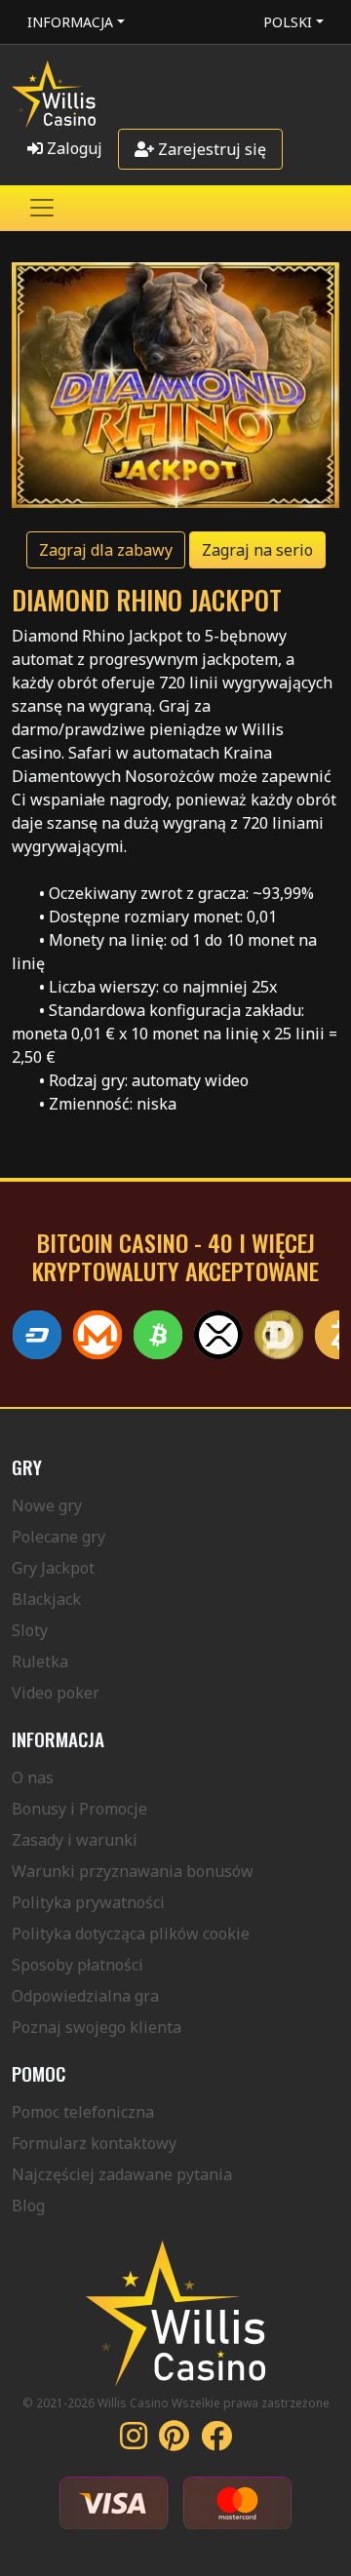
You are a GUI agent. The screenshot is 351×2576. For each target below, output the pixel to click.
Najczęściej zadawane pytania (122, 2174)
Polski (288, 22)
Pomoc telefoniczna (83, 2112)
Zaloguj (73, 148)
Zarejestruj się (210, 149)
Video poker (56, 1693)
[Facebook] (216, 2441)
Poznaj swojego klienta (97, 2027)
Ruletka (40, 1661)
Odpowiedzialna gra (85, 1996)
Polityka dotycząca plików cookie (131, 1933)
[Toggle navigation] (42, 208)
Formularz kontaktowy (94, 2143)
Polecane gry (58, 1537)
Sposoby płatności (78, 1965)
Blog (28, 2205)
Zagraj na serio (257, 550)
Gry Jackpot (53, 1568)
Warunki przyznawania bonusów (133, 1871)
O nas (33, 1777)
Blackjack (46, 1599)
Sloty (30, 1630)
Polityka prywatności (88, 1902)
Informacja (70, 22)
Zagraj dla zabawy (106, 550)
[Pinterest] (174, 2441)
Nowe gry (47, 1505)
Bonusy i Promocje (79, 1809)
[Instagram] (134, 2441)
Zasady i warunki (75, 1840)
